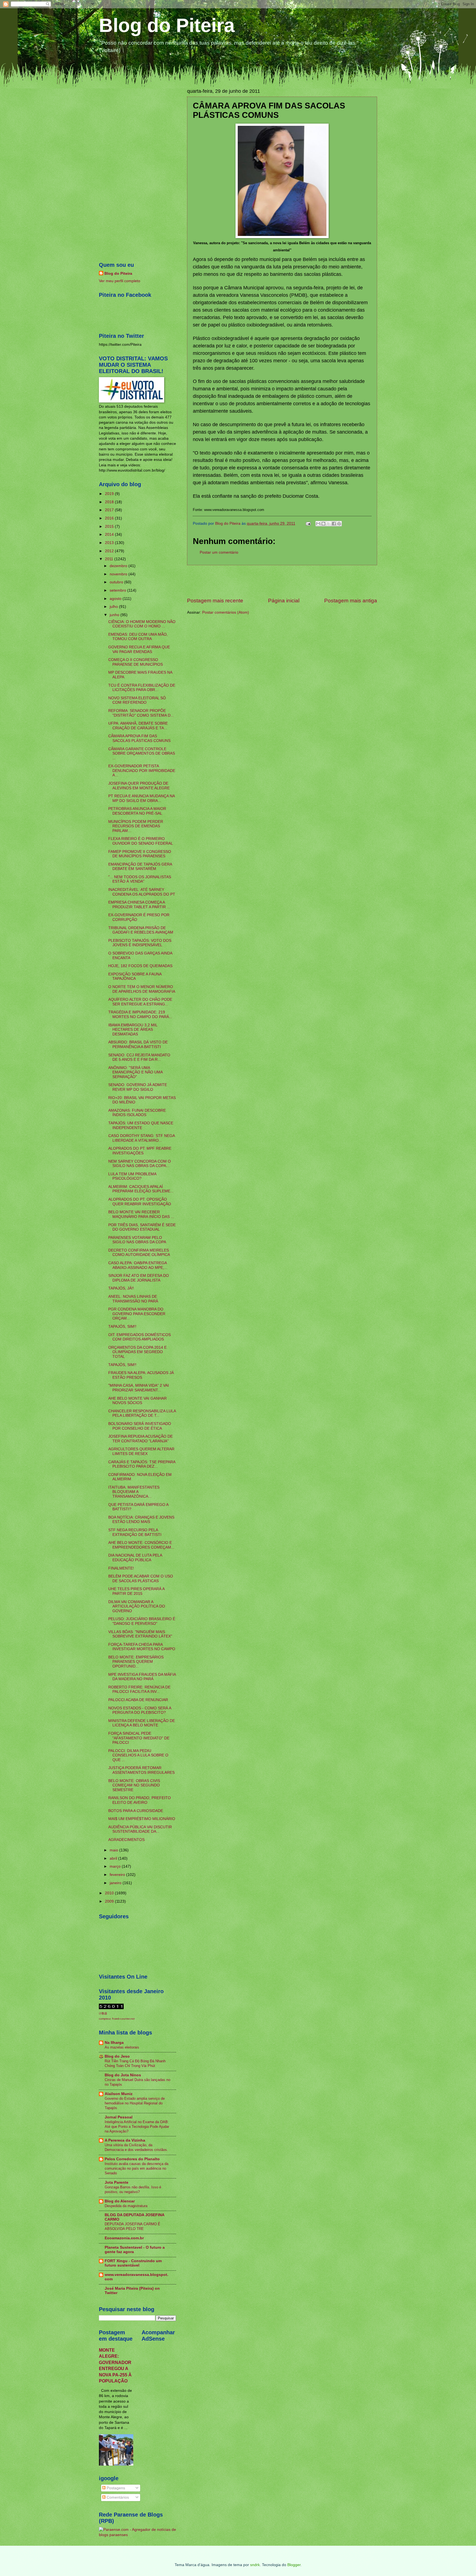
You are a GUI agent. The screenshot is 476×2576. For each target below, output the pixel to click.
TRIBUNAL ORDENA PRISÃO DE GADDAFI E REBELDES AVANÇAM (141, 930)
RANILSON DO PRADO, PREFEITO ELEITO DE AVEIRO (140, 1800)
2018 (110, 502)
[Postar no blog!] (323, 524)
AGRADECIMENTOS (126, 1840)
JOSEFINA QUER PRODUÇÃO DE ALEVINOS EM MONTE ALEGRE (139, 786)
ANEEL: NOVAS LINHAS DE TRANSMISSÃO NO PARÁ (133, 1299)
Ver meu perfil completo (120, 281)
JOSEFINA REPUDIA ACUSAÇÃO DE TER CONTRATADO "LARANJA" (140, 1439)
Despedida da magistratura (126, 2206)
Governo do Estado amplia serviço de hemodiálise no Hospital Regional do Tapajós (135, 2103)
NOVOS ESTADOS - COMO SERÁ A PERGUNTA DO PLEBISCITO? (140, 1710)
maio (114, 1850)
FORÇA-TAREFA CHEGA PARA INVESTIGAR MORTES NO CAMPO (142, 1647)
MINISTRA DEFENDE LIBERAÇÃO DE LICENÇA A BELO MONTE (142, 1723)
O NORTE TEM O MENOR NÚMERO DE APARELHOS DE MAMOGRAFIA (142, 989)
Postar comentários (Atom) (226, 612)
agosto (116, 599)
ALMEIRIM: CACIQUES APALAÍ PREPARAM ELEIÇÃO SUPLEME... (141, 1189)
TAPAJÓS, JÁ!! (121, 1288)
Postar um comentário (219, 552)
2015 (110, 527)
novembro (119, 574)
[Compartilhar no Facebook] (334, 524)
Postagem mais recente (215, 601)
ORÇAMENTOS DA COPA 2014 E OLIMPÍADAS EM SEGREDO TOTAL (137, 1352)
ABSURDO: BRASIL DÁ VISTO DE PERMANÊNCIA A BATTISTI (138, 1044)
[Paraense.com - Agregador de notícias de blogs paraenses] (137, 2535)
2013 (110, 543)
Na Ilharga (114, 2043)
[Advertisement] (282, 581)
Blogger (294, 2565)
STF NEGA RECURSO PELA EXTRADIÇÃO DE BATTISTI (135, 1532)
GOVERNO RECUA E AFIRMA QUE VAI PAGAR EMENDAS (139, 649)
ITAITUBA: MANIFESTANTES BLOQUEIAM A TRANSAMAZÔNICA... (134, 1492)
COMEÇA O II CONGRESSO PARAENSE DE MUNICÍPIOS (136, 662)
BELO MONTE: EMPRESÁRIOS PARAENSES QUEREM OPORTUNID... (136, 1662)
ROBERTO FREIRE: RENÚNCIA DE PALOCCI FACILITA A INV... (139, 1690)
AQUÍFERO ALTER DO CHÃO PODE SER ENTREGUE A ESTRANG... (140, 1002)
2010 (110, 1893)
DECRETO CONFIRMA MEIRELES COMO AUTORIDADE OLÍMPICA (139, 1253)
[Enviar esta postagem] (308, 523)
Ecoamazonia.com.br (124, 2238)
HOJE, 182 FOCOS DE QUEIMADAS (140, 966)
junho (115, 615)
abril (114, 1858)
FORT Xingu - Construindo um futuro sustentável (133, 2263)
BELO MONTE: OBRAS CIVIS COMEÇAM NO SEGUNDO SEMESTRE (134, 1785)
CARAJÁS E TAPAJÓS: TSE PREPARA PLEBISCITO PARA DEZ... (142, 1464)
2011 (110, 559)
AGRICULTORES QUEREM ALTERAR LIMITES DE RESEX (141, 1451)
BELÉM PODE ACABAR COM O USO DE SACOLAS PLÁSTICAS (141, 1579)
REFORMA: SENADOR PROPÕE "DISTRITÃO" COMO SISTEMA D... (141, 713)
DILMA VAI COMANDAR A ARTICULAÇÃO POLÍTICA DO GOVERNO (137, 1606)
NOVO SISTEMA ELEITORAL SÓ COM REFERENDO (137, 700)
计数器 (103, 2013)
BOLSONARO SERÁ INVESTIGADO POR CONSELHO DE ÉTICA (140, 1426)
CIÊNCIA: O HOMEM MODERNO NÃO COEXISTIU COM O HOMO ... (142, 624)
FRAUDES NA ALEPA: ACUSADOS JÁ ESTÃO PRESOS (141, 1375)
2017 (110, 510)
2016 (110, 518)
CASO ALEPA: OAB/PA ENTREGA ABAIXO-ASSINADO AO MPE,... (138, 1265)
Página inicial (284, 601)
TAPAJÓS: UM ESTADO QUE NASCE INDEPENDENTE (141, 1125)
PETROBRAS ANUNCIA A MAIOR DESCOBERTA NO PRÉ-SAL (137, 811)
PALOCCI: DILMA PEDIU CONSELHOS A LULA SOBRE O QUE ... (138, 1755)
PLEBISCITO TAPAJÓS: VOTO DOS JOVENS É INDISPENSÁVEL (140, 943)
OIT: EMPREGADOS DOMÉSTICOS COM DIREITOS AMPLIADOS (140, 1337)
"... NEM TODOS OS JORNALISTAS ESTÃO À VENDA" (140, 879)
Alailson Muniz (119, 2094)
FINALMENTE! (121, 1568)
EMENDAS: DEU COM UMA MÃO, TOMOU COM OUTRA (138, 637)
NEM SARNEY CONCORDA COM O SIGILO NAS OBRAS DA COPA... (140, 1164)
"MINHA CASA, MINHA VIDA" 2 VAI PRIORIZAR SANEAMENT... (139, 1388)
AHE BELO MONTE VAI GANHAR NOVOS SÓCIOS (137, 1401)
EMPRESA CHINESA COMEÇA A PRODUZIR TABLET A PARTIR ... (139, 905)
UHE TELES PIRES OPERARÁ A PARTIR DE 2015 (136, 1591)
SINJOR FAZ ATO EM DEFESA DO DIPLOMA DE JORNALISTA (139, 1278)
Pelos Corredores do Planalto (132, 2159)
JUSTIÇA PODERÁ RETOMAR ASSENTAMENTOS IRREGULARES (141, 1770)
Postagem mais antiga (351, 601)
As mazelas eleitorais (122, 2047)
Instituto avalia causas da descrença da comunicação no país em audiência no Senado (136, 2168)
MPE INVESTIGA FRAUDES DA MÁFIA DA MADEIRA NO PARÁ (142, 1677)
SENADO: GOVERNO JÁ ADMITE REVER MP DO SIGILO (138, 1087)
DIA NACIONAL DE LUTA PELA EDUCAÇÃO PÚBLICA (135, 1558)
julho (114, 607)
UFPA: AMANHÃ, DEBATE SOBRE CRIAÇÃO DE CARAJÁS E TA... (138, 726)
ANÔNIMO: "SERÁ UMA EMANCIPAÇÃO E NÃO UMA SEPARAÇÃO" (135, 1072)
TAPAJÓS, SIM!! (122, 1327)
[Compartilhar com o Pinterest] (339, 524)
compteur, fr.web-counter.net (117, 2019)
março (116, 1866)
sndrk (255, 2565)
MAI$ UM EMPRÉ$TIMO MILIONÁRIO (142, 1819)
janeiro (116, 1883)
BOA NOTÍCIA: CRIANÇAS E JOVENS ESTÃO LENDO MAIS (141, 1520)
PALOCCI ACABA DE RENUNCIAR (138, 1700)
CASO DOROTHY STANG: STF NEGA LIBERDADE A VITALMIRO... (141, 1138)
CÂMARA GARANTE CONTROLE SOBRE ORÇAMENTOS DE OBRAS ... (142, 754)
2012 (110, 551)
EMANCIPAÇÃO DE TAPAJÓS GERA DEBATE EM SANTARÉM (140, 867)
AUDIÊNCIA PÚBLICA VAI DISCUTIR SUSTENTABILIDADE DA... (140, 1829)
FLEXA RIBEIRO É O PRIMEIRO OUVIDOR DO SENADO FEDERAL (141, 841)
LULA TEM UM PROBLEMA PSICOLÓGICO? (132, 1176)
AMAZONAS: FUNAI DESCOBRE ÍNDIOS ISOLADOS (137, 1113)
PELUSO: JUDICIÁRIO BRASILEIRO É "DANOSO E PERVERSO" (142, 1621)
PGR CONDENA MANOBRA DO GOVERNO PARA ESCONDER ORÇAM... (137, 1314)
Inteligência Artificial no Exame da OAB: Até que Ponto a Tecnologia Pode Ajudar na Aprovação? (137, 2127)
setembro (118, 590)
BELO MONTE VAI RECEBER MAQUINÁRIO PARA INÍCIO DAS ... (141, 1214)
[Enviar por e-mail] (318, 524)
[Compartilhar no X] (329, 524)
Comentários (117, 2497)
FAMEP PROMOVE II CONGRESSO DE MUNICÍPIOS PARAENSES (140, 854)
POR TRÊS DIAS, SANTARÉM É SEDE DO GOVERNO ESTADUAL (142, 1227)
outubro (117, 582)
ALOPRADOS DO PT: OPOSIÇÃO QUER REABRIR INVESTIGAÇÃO (140, 1202)
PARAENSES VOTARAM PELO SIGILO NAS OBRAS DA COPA (137, 1240)
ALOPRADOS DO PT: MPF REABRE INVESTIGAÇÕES (140, 1151)
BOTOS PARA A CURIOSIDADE (136, 1811)
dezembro (119, 566)
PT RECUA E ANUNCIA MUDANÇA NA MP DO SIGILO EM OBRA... (141, 798)
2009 (110, 1901)
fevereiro (118, 1875)
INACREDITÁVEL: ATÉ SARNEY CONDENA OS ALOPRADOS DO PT (142, 892)
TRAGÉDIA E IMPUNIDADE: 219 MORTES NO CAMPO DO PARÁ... (140, 1014)
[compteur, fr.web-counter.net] (111, 2008)
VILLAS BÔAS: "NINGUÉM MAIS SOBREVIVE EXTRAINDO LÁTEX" (140, 1634)
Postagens (115, 2488)
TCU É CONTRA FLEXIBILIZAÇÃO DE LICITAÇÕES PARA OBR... (142, 688)
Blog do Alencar (120, 2201)
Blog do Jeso (117, 2056)
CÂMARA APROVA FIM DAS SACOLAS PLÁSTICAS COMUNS (139, 738)
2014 (110, 534)
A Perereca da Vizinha (125, 2140)
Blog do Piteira (167, 25)
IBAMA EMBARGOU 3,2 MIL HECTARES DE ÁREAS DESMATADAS (133, 1030)
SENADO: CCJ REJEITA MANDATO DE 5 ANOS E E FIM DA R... (139, 1057)
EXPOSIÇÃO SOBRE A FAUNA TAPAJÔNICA (135, 976)
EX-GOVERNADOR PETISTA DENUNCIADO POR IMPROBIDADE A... (142, 771)
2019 (110, 494)
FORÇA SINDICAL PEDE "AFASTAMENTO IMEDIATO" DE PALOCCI (139, 1738)
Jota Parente (117, 2182)
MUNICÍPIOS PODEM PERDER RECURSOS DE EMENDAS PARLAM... (136, 826)
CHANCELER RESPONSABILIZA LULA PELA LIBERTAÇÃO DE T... (142, 1413)
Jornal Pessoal (119, 2117)
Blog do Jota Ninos (123, 2075)
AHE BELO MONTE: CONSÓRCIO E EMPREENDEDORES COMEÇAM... (141, 1545)
